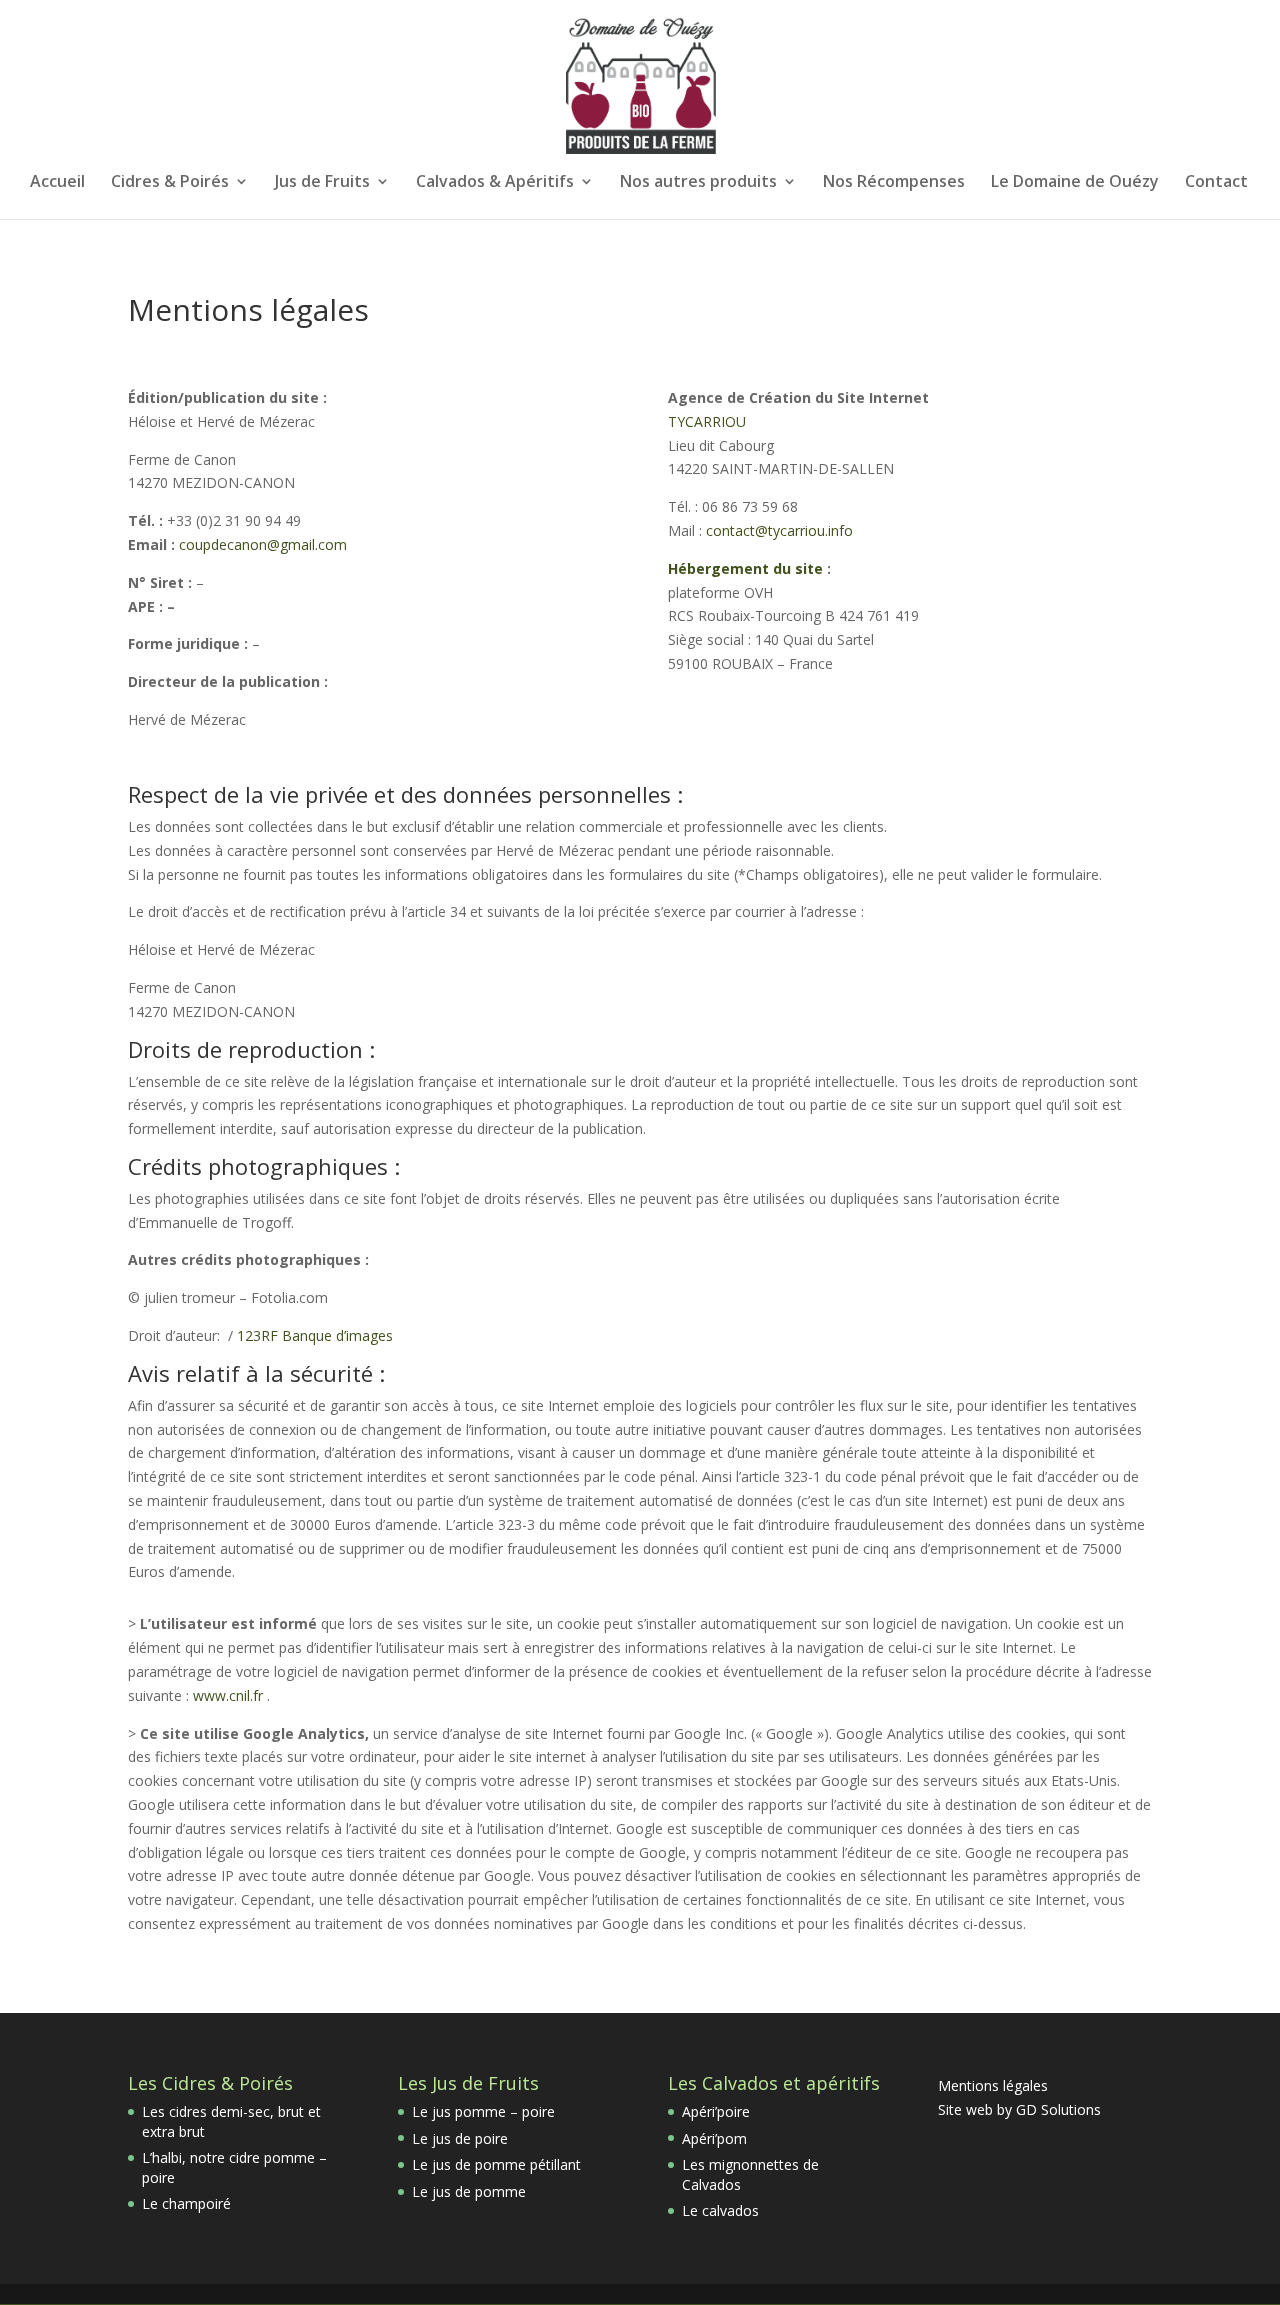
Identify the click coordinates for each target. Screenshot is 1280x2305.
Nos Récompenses (894, 183)
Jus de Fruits (322, 183)
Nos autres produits (698, 183)
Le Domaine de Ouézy (1075, 183)
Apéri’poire (716, 2111)
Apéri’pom (714, 2138)
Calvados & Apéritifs (495, 183)
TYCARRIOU (707, 421)
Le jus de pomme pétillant (496, 2164)
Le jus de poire (460, 2138)
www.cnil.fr (228, 1695)
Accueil (57, 183)
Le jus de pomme (469, 2191)
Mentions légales (993, 2085)
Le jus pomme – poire (483, 2111)
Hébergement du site (747, 568)
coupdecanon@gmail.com (263, 544)
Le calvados (720, 2210)
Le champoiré (186, 2203)
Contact (1216, 183)
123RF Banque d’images (315, 1335)
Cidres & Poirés (170, 183)
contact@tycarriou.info (779, 530)
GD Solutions (1058, 2109)
